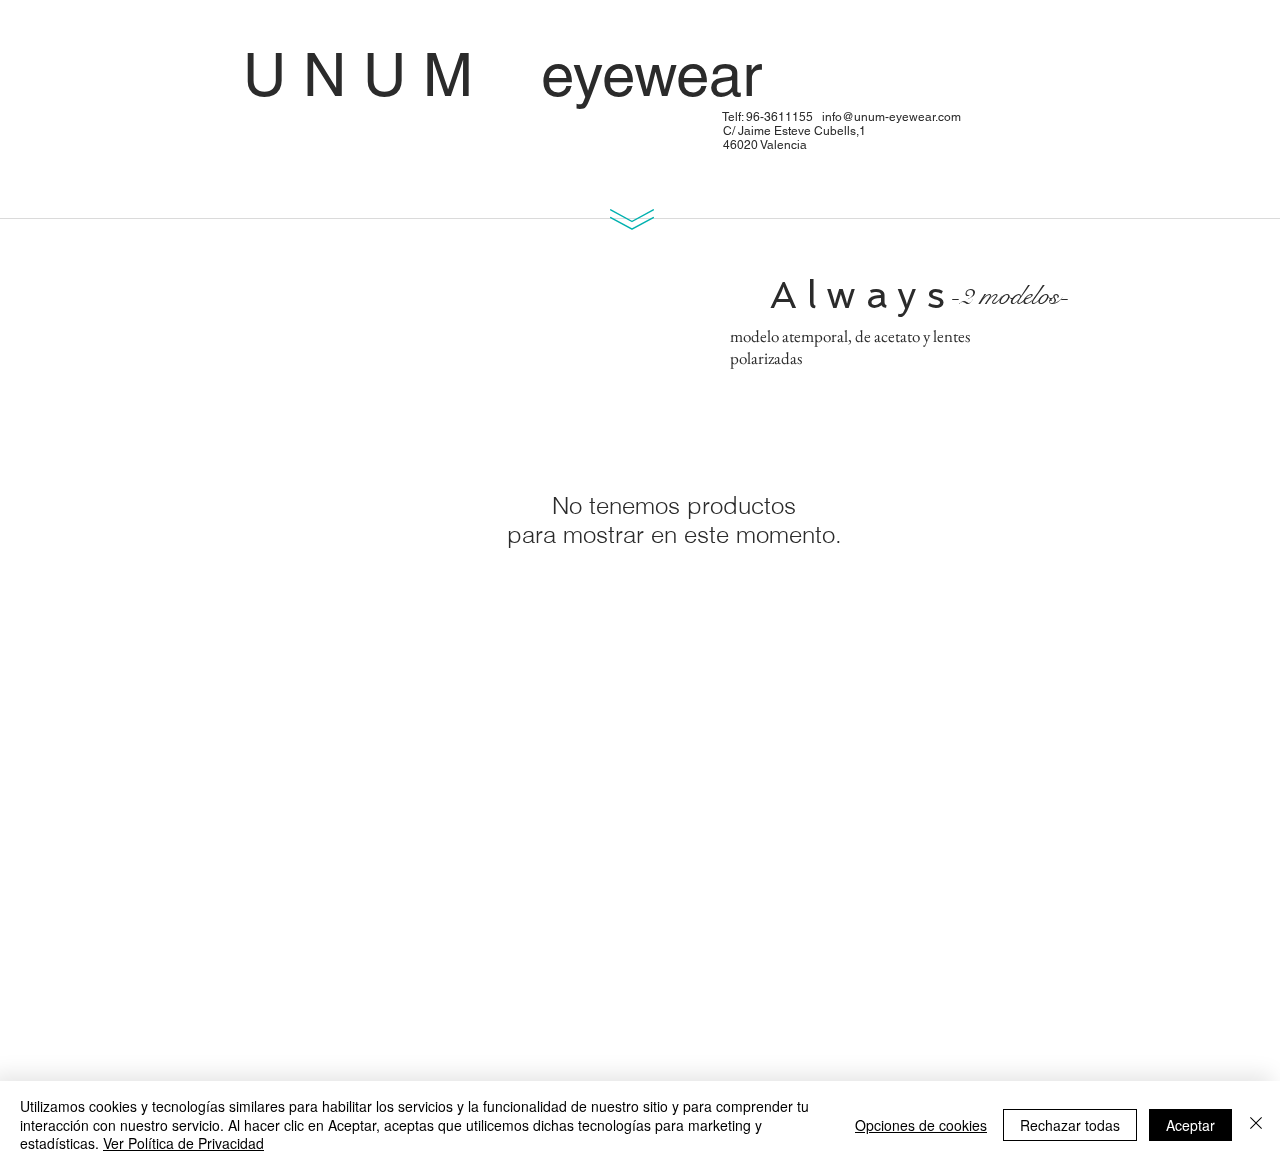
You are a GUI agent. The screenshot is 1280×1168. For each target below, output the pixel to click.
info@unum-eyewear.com (891, 117)
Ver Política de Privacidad (183, 1143)
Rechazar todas (1070, 1125)
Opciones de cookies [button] (921, 1125)
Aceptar (1190, 1125)
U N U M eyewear (596, 75)
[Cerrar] (1256, 1124)
